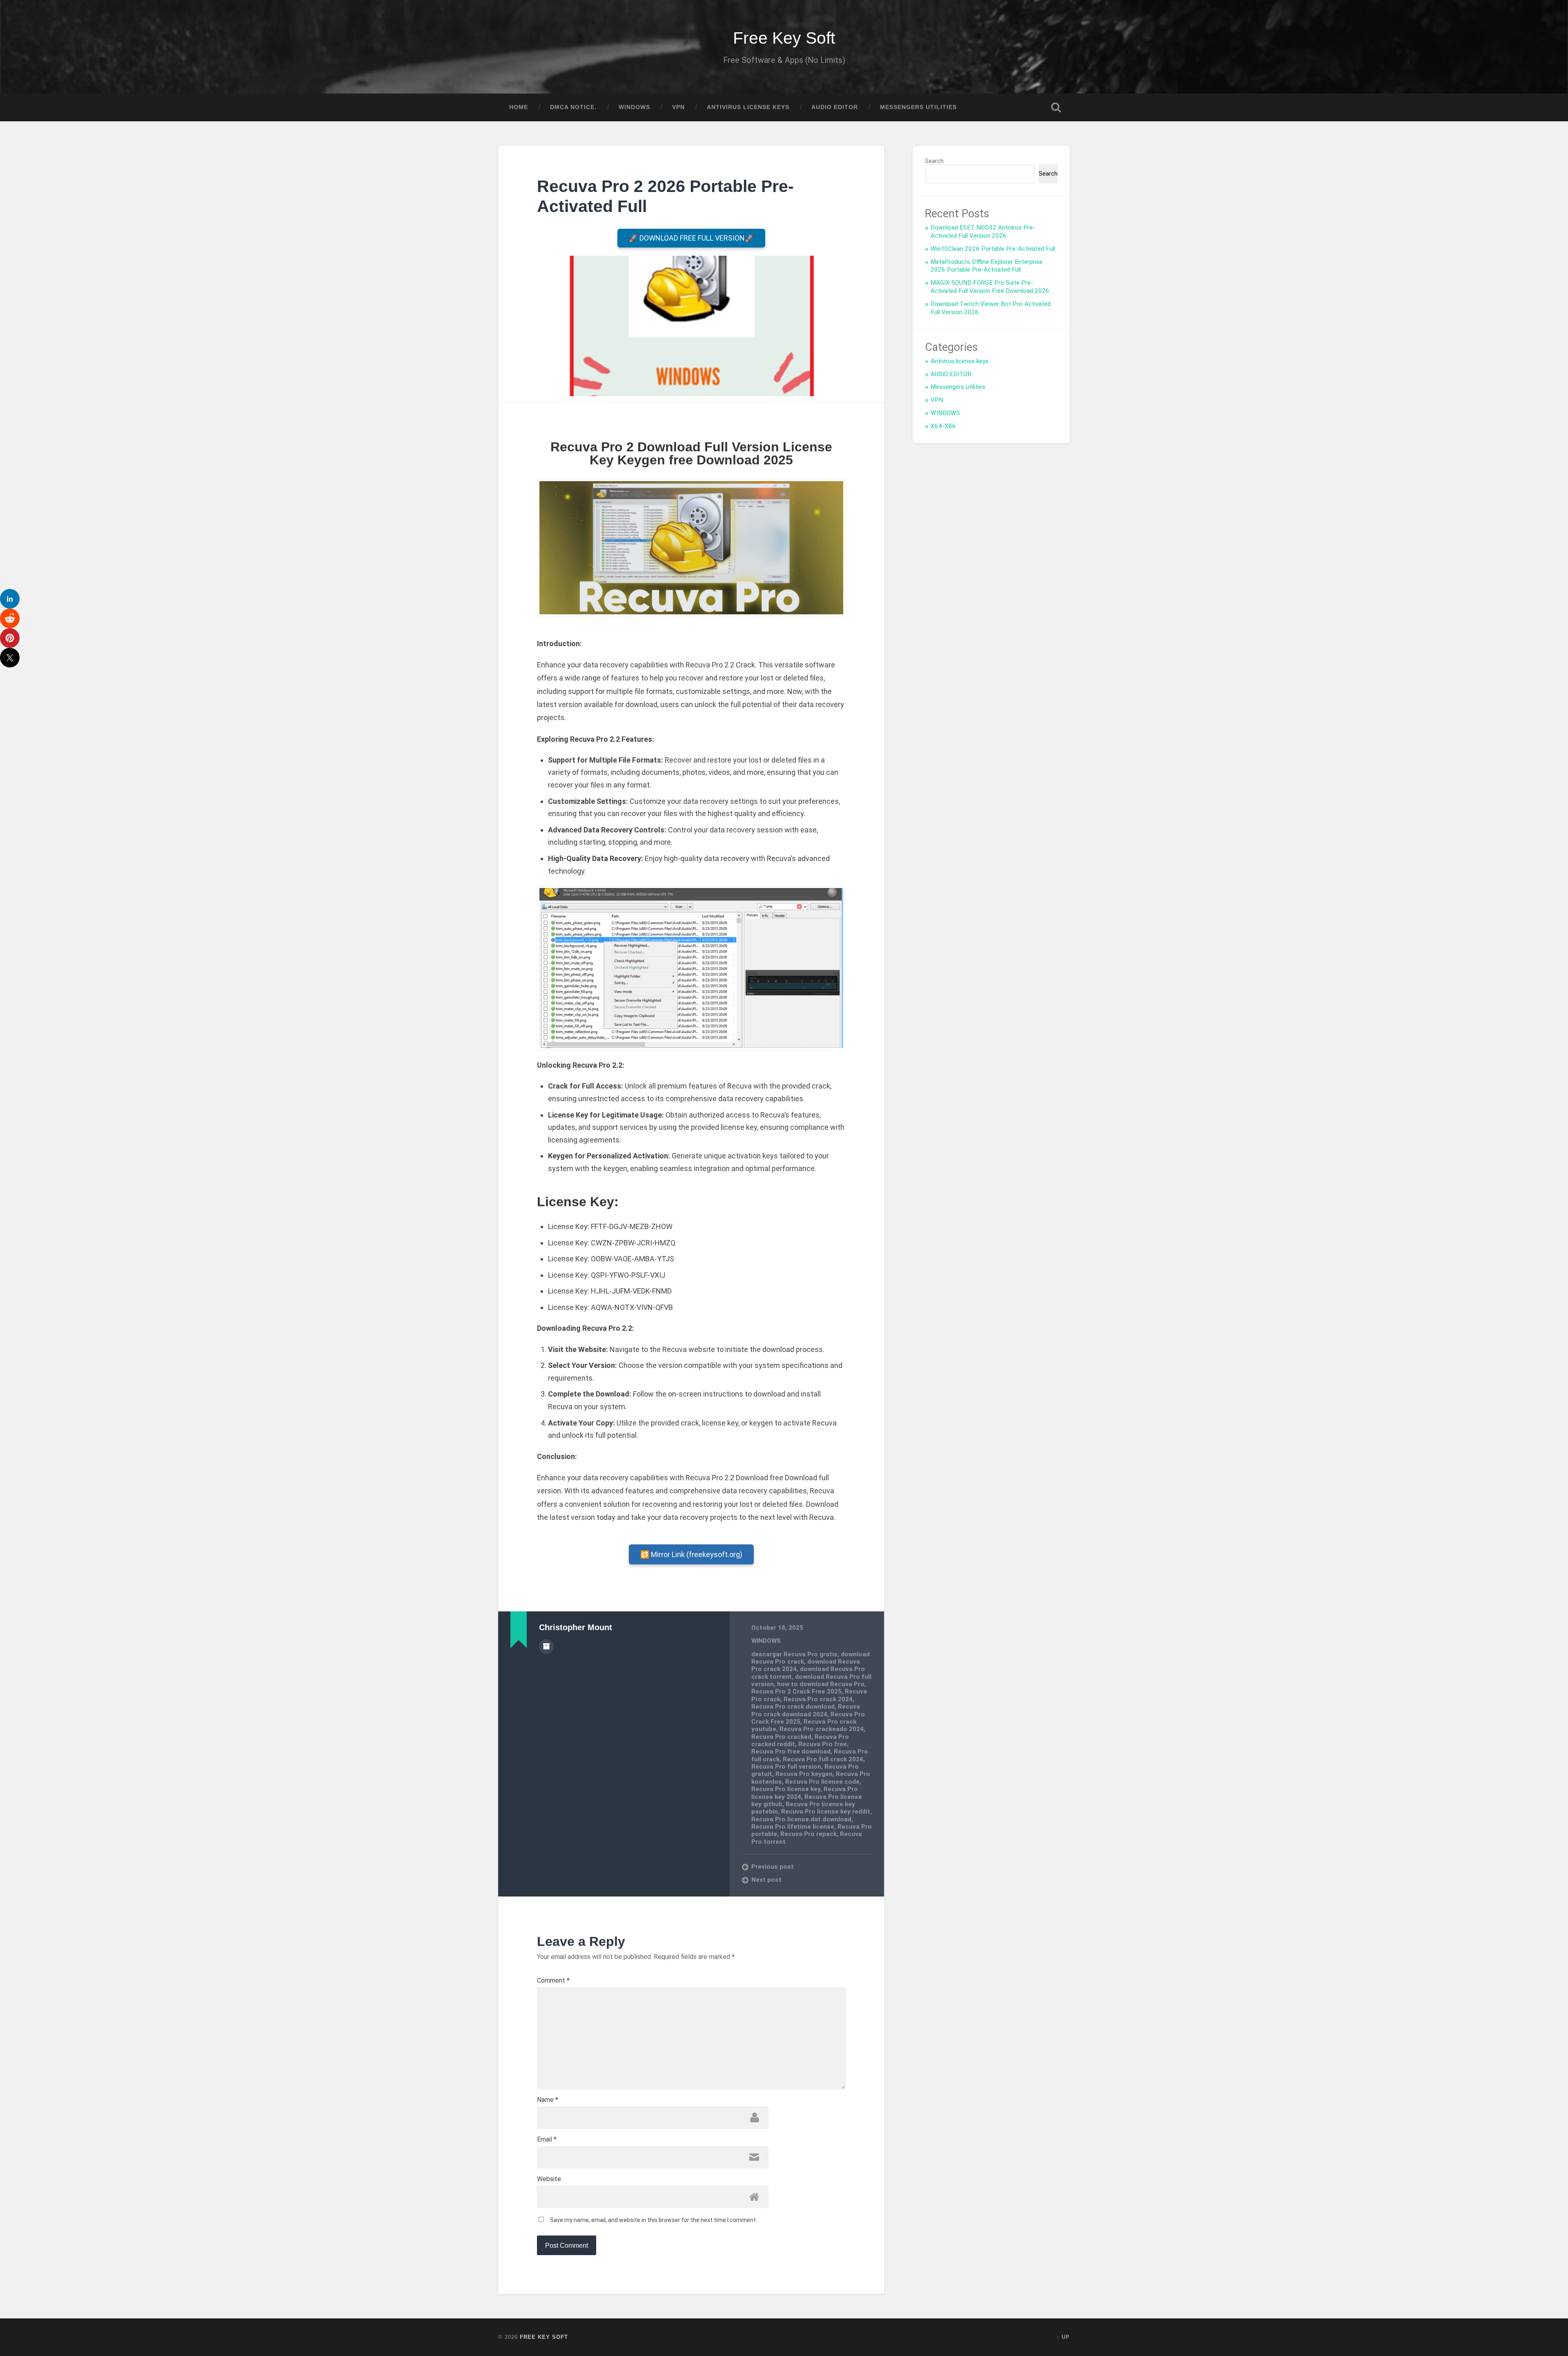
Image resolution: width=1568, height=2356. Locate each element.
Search (934, 161)
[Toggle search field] (1056, 107)
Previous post (773, 1867)
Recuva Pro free (823, 1744)
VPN (678, 107)
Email (547, 2140)
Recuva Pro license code (822, 1782)
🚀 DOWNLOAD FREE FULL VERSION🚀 (691, 238)
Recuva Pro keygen (804, 1774)
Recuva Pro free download (791, 1751)
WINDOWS (634, 107)
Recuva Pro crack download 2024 (806, 1710)
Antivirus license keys (748, 107)
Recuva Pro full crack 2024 (823, 1759)
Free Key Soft (784, 38)
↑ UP (1063, 2337)
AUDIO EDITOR (835, 107)
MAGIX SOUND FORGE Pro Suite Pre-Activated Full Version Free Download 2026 (990, 287)
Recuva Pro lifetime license (793, 1827)
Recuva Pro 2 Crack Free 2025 (796, 1691)
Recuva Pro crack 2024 (818, 1699)
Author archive (546, 1647)
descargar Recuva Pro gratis (794, 1654)
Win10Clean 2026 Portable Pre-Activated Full (993, 249)
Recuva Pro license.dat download (801, 1819)
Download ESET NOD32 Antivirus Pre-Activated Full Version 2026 (983, 232)
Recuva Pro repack (808, 1834)
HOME (519, 107)
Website (549, 2179)
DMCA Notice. (573, 107)
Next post (766, 1880)
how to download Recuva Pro (821, 1684)
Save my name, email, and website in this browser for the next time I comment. (654, 2220)
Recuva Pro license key (786, 1789)
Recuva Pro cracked (781, 1737)
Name (548, 2100)
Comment (553, 1981)
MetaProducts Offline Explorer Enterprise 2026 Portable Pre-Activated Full (987, 266)
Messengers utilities (918, 107)
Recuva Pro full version (786, 1767)
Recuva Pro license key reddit (826, 1812)
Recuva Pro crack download (793, 1707)
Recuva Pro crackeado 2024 (822, 1729)
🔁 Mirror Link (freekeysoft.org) (691, 1554)
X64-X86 (943, 426)
